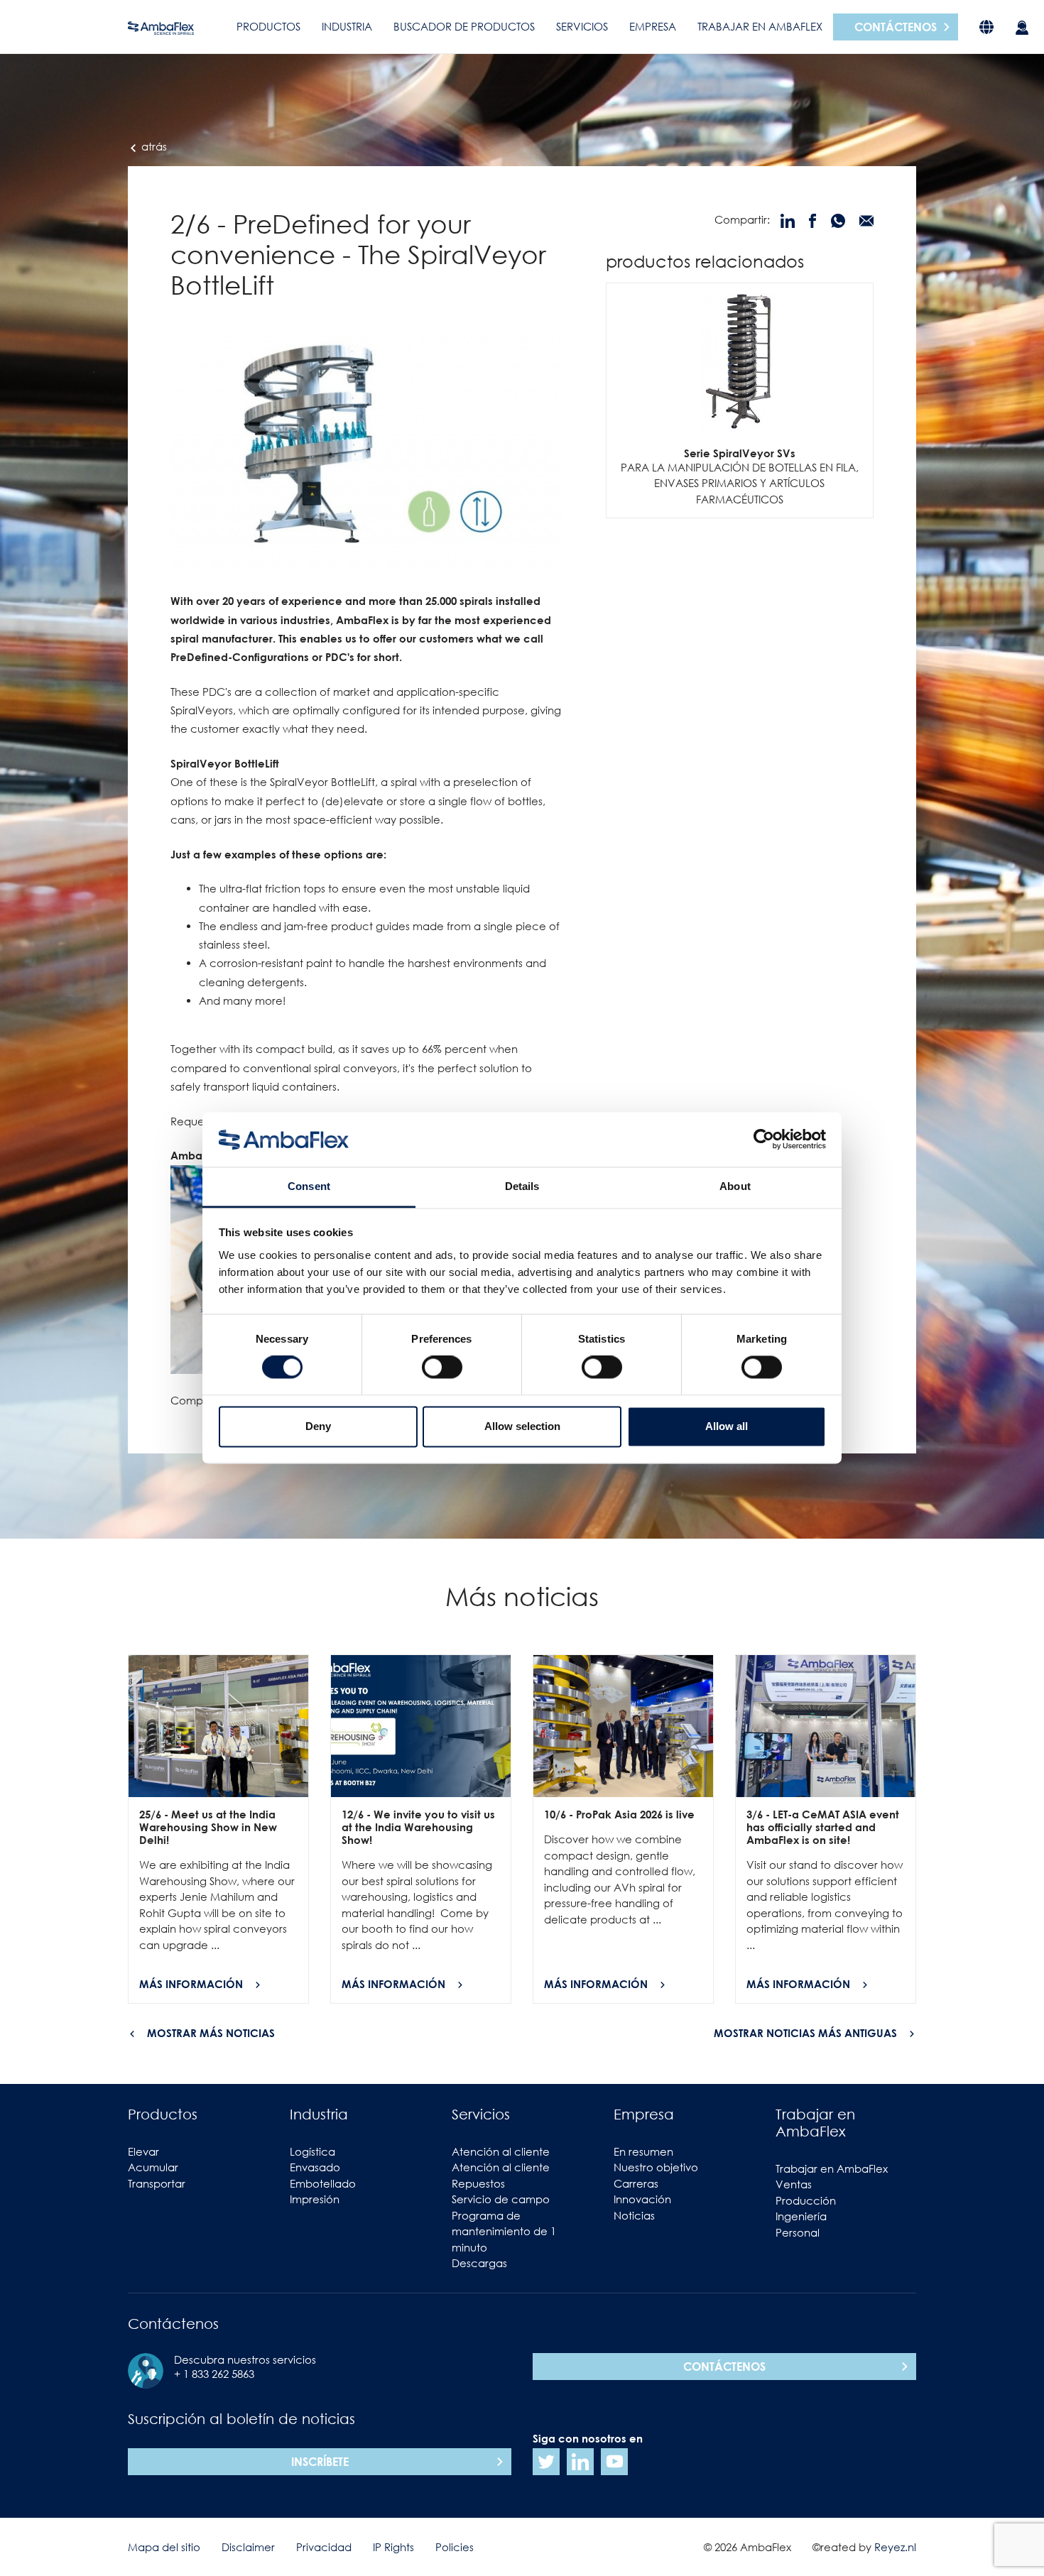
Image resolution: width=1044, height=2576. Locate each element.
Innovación (642, 2199)
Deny (318, 1426)
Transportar (157, 2183)
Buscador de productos (464, 26)
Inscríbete (320, 2462)
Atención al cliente (501, 2151)
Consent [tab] (309, 1186)
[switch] (442, 1368)
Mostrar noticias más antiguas (805, 2033)
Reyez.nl (895, 2547)
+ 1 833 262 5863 (214, 2374)
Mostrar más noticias (211, 2033)
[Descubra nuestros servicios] (1022, 27)
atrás (153, 146)
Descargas (479, 2263)
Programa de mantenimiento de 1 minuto (504, 2231)
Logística (312, 2151)
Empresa (653, 26)
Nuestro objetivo (656, 2167)
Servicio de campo (501, 2199)
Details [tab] (522, 1186)
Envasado (315, 2167)
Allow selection (522, 1426)
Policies (455, 2547)
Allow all (727, 1426)
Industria (347, 26)
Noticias (634, 2215)
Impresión (315, 2199)
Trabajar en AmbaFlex (760, 26)
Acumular (153, 2167)
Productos (268, 26)
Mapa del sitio (164, 2547)
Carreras (636, 2183)
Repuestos (478, 2183)
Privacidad (324, 2547)
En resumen (643, 2151)
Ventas (794, 2184)
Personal (798, 2232)
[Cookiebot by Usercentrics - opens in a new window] (764, 1140)
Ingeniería (801, 2216)
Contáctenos (896, 27)
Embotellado (323, 2183)
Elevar (143, 2151)
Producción (806, 2200)
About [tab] (735, 1186)
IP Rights (393, 2547)
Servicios (582, 26)
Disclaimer (248, 2547)
